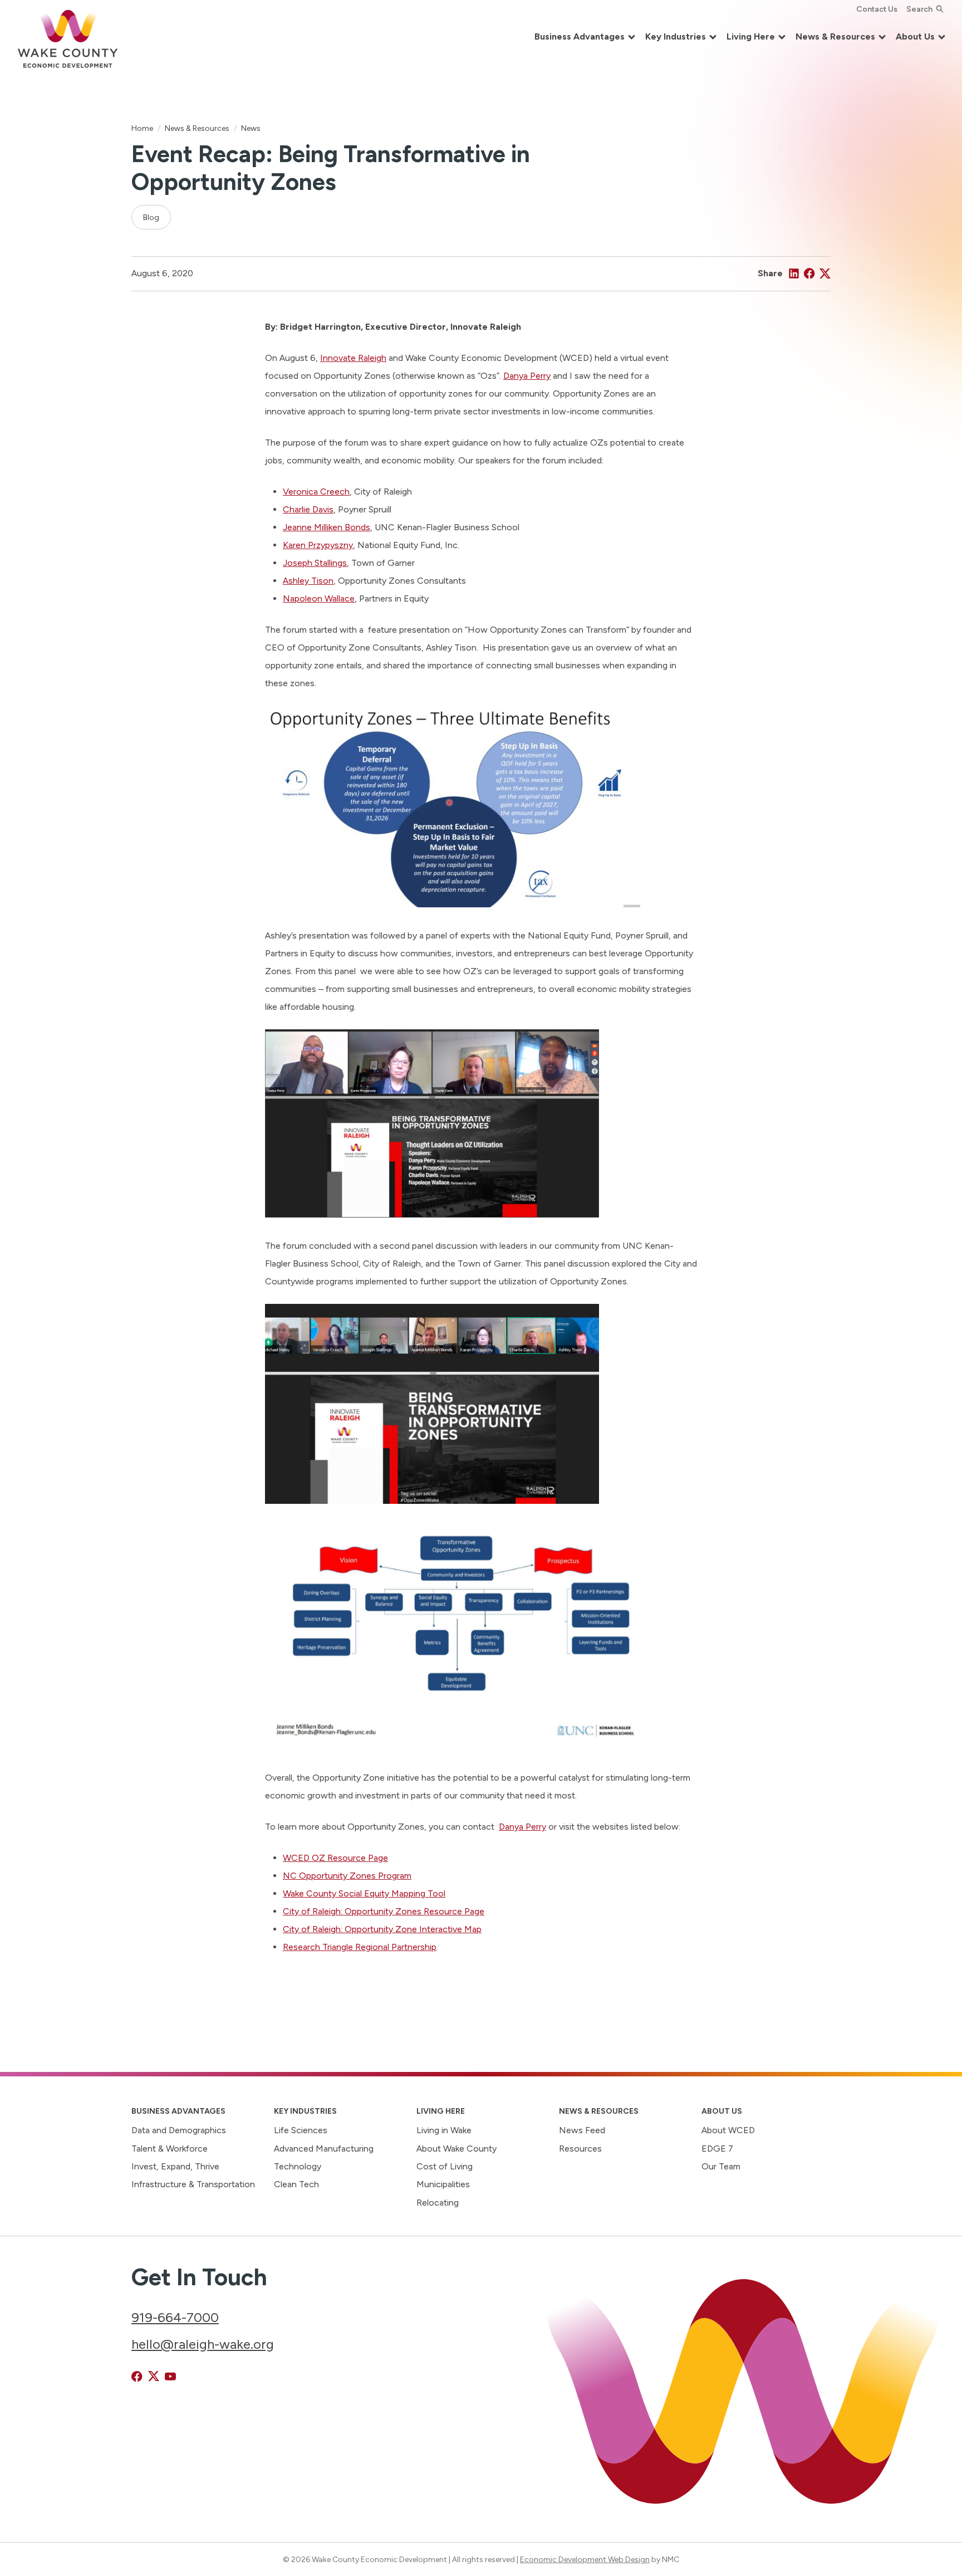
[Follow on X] (154, 2377)
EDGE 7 (717, 2149)
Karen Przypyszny (318, 545)
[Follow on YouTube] (170, 2377)
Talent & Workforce (170, 2149)
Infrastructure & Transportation (193, 2184)
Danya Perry (527, 376)
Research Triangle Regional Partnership (360, 1947)
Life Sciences (301, 2130)
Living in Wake (444, 2130)
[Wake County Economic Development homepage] (68, 37)
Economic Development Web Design (585, 2559)
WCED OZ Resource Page (335, 1858)
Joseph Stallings (315, 563)
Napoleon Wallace (319, 598)
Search (919, 9)
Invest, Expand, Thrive (175, 2166)
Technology (298, 2166)
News (251, 128)
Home (142, 128)
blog (151, 217)
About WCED (728, 2130)
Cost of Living (445, 2166)
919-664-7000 (175, 2317)
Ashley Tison (308, 581)
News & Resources (197, 128)
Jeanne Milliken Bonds (327, 527)
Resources (580, 2149)
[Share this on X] (825, 273)
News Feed (582, 2130)
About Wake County (457, 2149)
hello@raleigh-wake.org (203, 2344)
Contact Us (877, 9)
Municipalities (443, 2184)
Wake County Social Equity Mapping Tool (364, 1893)
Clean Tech (296, 2184)
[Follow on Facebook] (137, 2377)
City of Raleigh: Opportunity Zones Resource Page (384, 1911)
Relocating (438, 2203)
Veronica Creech (316, 492)
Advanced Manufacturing (324, 2149)
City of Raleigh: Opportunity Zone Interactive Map (382, 1929)
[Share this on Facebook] (809, 273)
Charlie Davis (308, 509)
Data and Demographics (179, 2130)
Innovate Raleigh (353, 358)
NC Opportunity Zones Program (347, 1876)
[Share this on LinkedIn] (794, 273)
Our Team (721, 2166)
